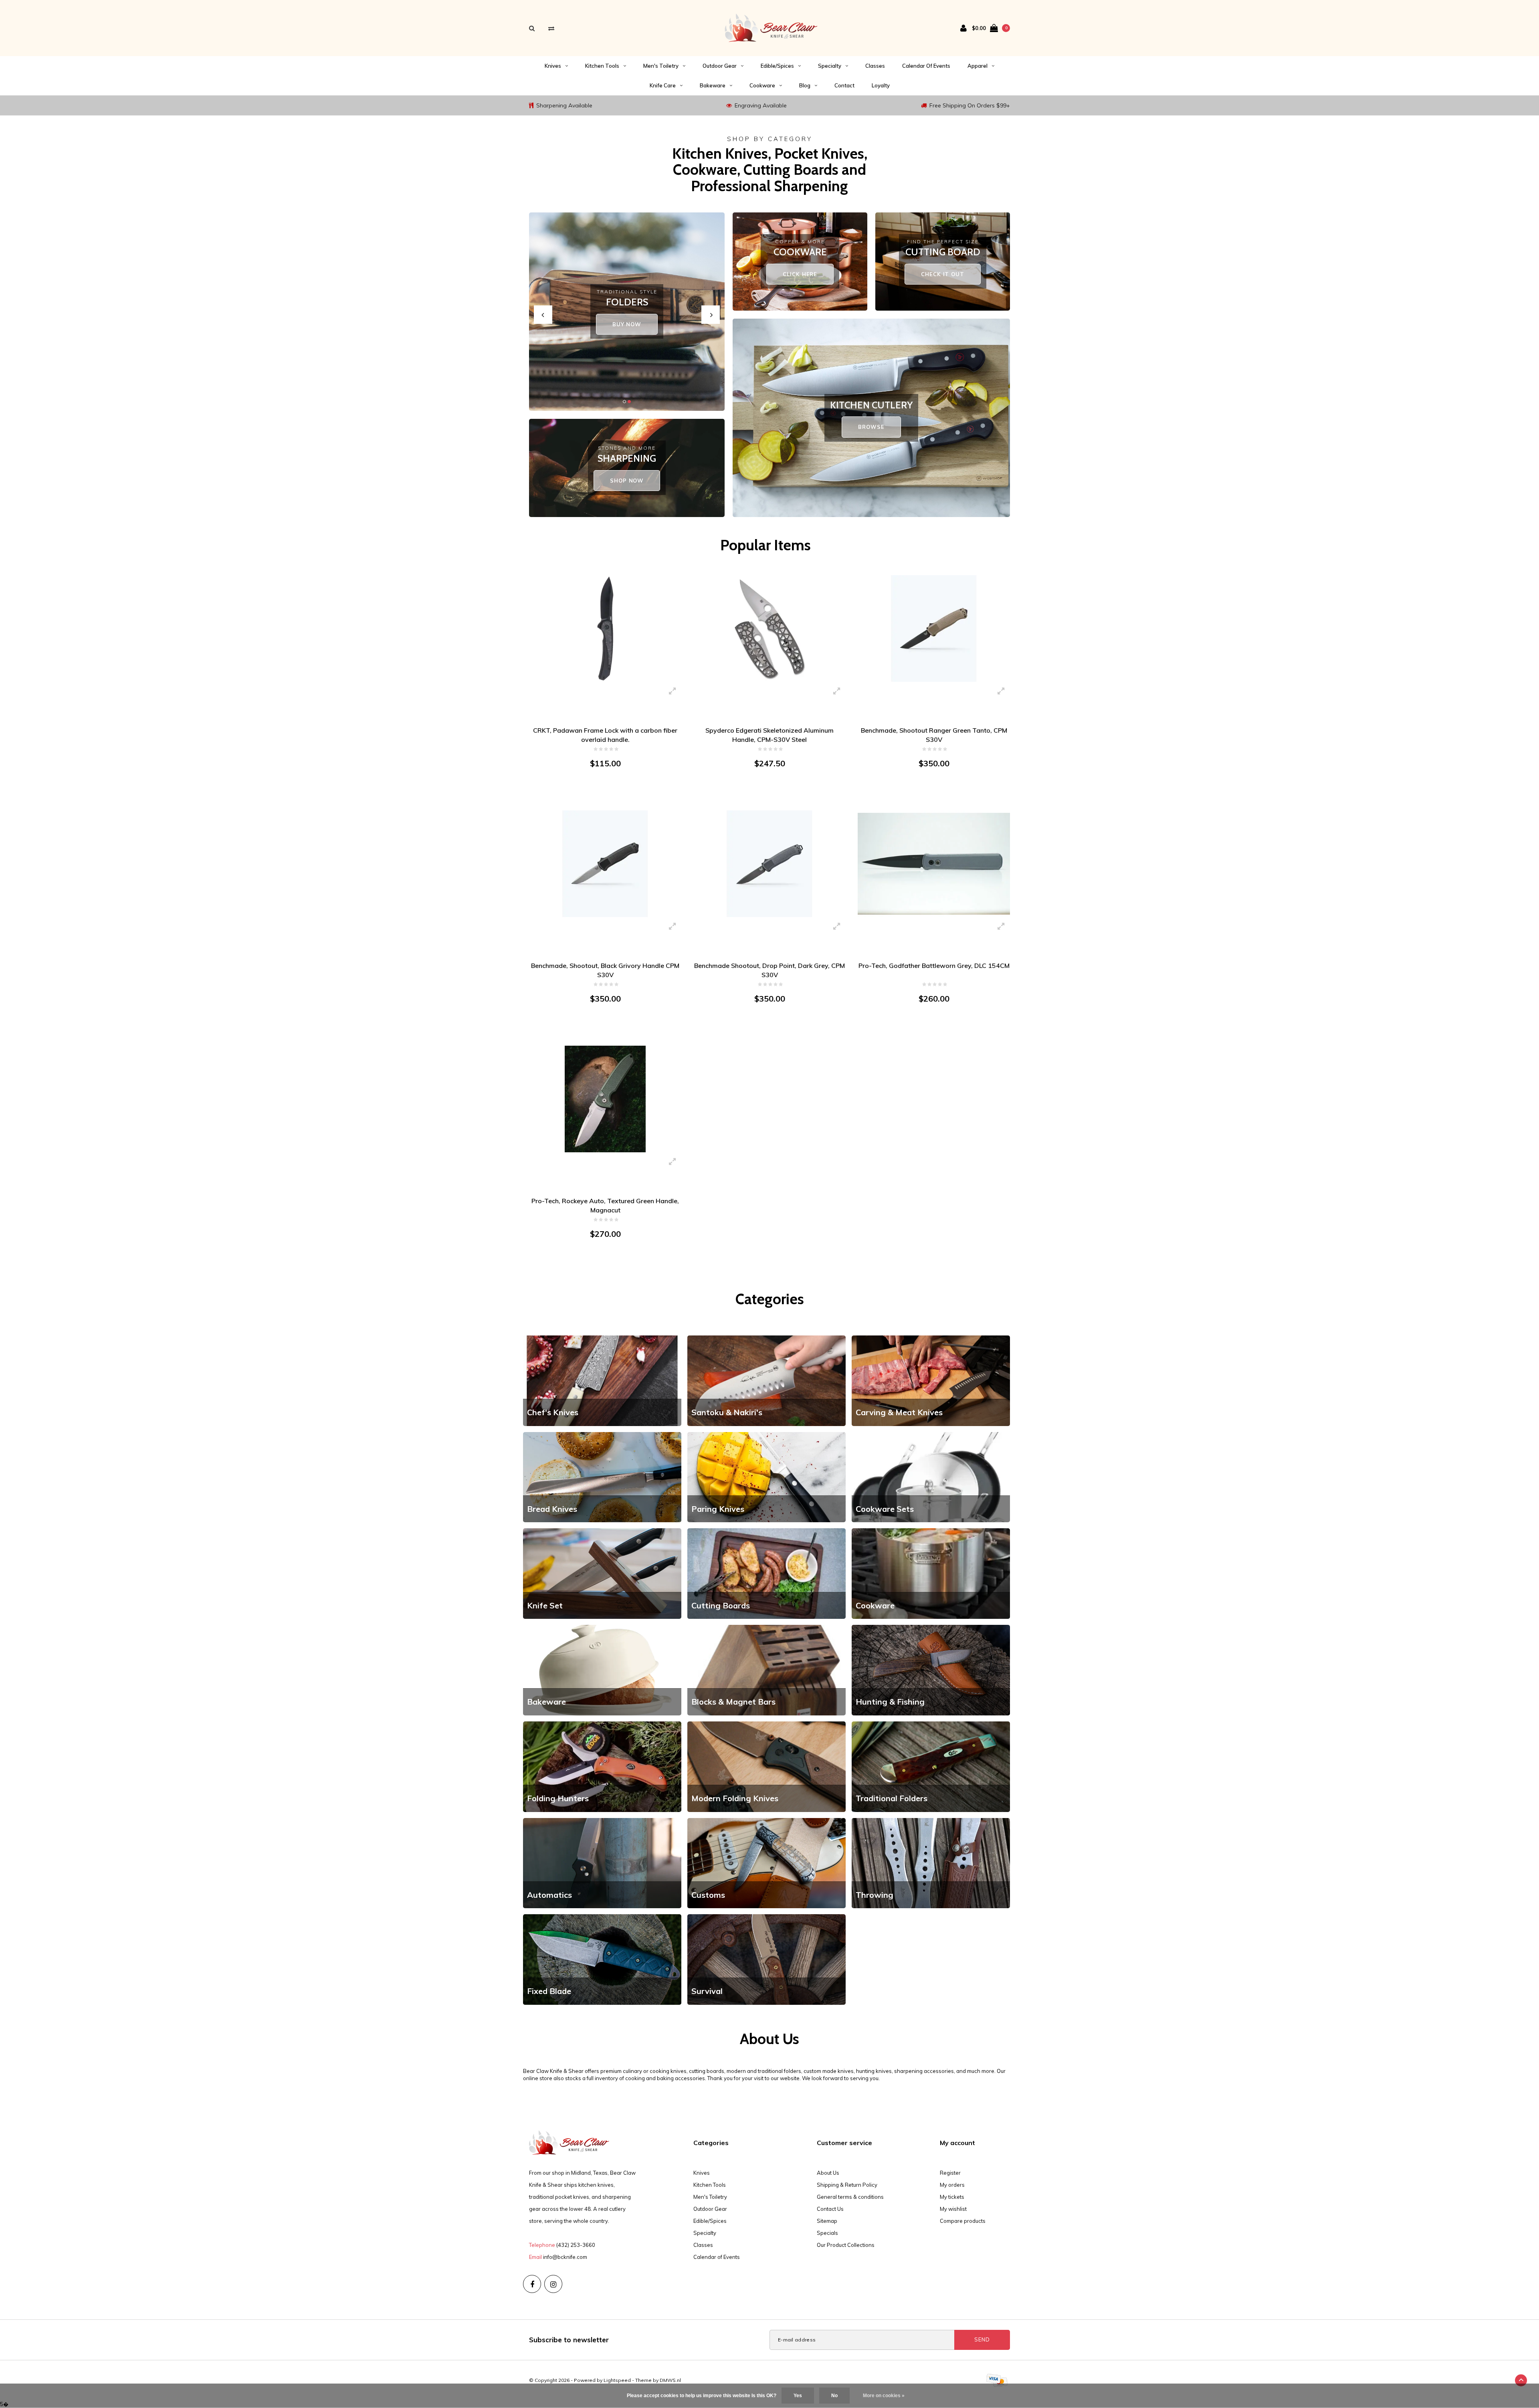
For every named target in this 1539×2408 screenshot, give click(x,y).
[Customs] (766, 1863)
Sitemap (827, 2221)
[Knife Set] (602, 1573)
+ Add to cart (600, 794)
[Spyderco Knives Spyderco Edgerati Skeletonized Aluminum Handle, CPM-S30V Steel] (769, 628)
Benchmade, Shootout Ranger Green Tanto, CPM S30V (934, 735)
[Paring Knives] (766, 1477)
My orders (952, 2185)
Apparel (978, 66)
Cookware (762, 85)
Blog (805, 85)
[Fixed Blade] (602, 1959)
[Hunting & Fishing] (931, 1669)
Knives (553, 66)
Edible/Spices (777, 66)
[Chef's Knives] (602, 1380)
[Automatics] (602, 1863)
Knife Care (663, 85)
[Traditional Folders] (931, 1766)
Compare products (963, 2221)
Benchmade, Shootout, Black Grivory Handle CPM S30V (605, 970)
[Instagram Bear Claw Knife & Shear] (553, 2284)
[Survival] (766, 1959)
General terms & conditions (850, 2197)
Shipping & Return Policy (847, 2185)
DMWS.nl (670, 2380)
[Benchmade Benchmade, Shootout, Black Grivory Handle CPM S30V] (605, 863)
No (834, 2396)
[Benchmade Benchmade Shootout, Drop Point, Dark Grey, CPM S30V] (769, 863)
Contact (844, 85)
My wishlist (953, 2209)
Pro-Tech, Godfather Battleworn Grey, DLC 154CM (934, 966)
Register (950, 2173)
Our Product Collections (846, 2245)
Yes (798, 2396)
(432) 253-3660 (576, 2245)
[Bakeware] (602, 1669)
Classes (875, 66)
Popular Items (765, 545)
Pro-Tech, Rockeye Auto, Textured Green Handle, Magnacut (605, 1205)
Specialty (830, 66)
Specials (827, 2233)
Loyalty (881, 85)
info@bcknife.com (565, 2257)
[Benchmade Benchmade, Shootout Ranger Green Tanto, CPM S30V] (934, 628)
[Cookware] (931, 1573)
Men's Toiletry (661, 66)
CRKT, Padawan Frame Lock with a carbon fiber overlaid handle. (605, 735)
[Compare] (551, 28)
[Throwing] (931, 1863)
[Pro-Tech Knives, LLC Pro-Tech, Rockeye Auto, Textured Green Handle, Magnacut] (605, 1099)
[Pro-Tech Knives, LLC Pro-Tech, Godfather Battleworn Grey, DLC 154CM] (934, 863)
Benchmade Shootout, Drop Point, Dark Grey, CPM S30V (769, 970)
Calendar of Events (926, 66)
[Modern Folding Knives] (766, 1766)
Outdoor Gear (720, 66)
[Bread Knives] (602, 1477)
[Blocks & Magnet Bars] (766, 1669)
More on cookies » (884, 2396)
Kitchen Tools (602, 66)
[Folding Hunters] (602, 1766)
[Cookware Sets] (931, 1477)
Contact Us (830, 2209)
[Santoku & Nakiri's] (766, 1380)
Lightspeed (617, 2380)
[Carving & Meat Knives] (931, 1380)
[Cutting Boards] (766, 1573)
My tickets (952, 2197)
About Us (828, 2173)
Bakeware (713, 85)
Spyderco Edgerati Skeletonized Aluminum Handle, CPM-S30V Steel (769, 735)
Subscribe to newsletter (569, 2340)
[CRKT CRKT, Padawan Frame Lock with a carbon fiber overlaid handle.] (605, 628)
